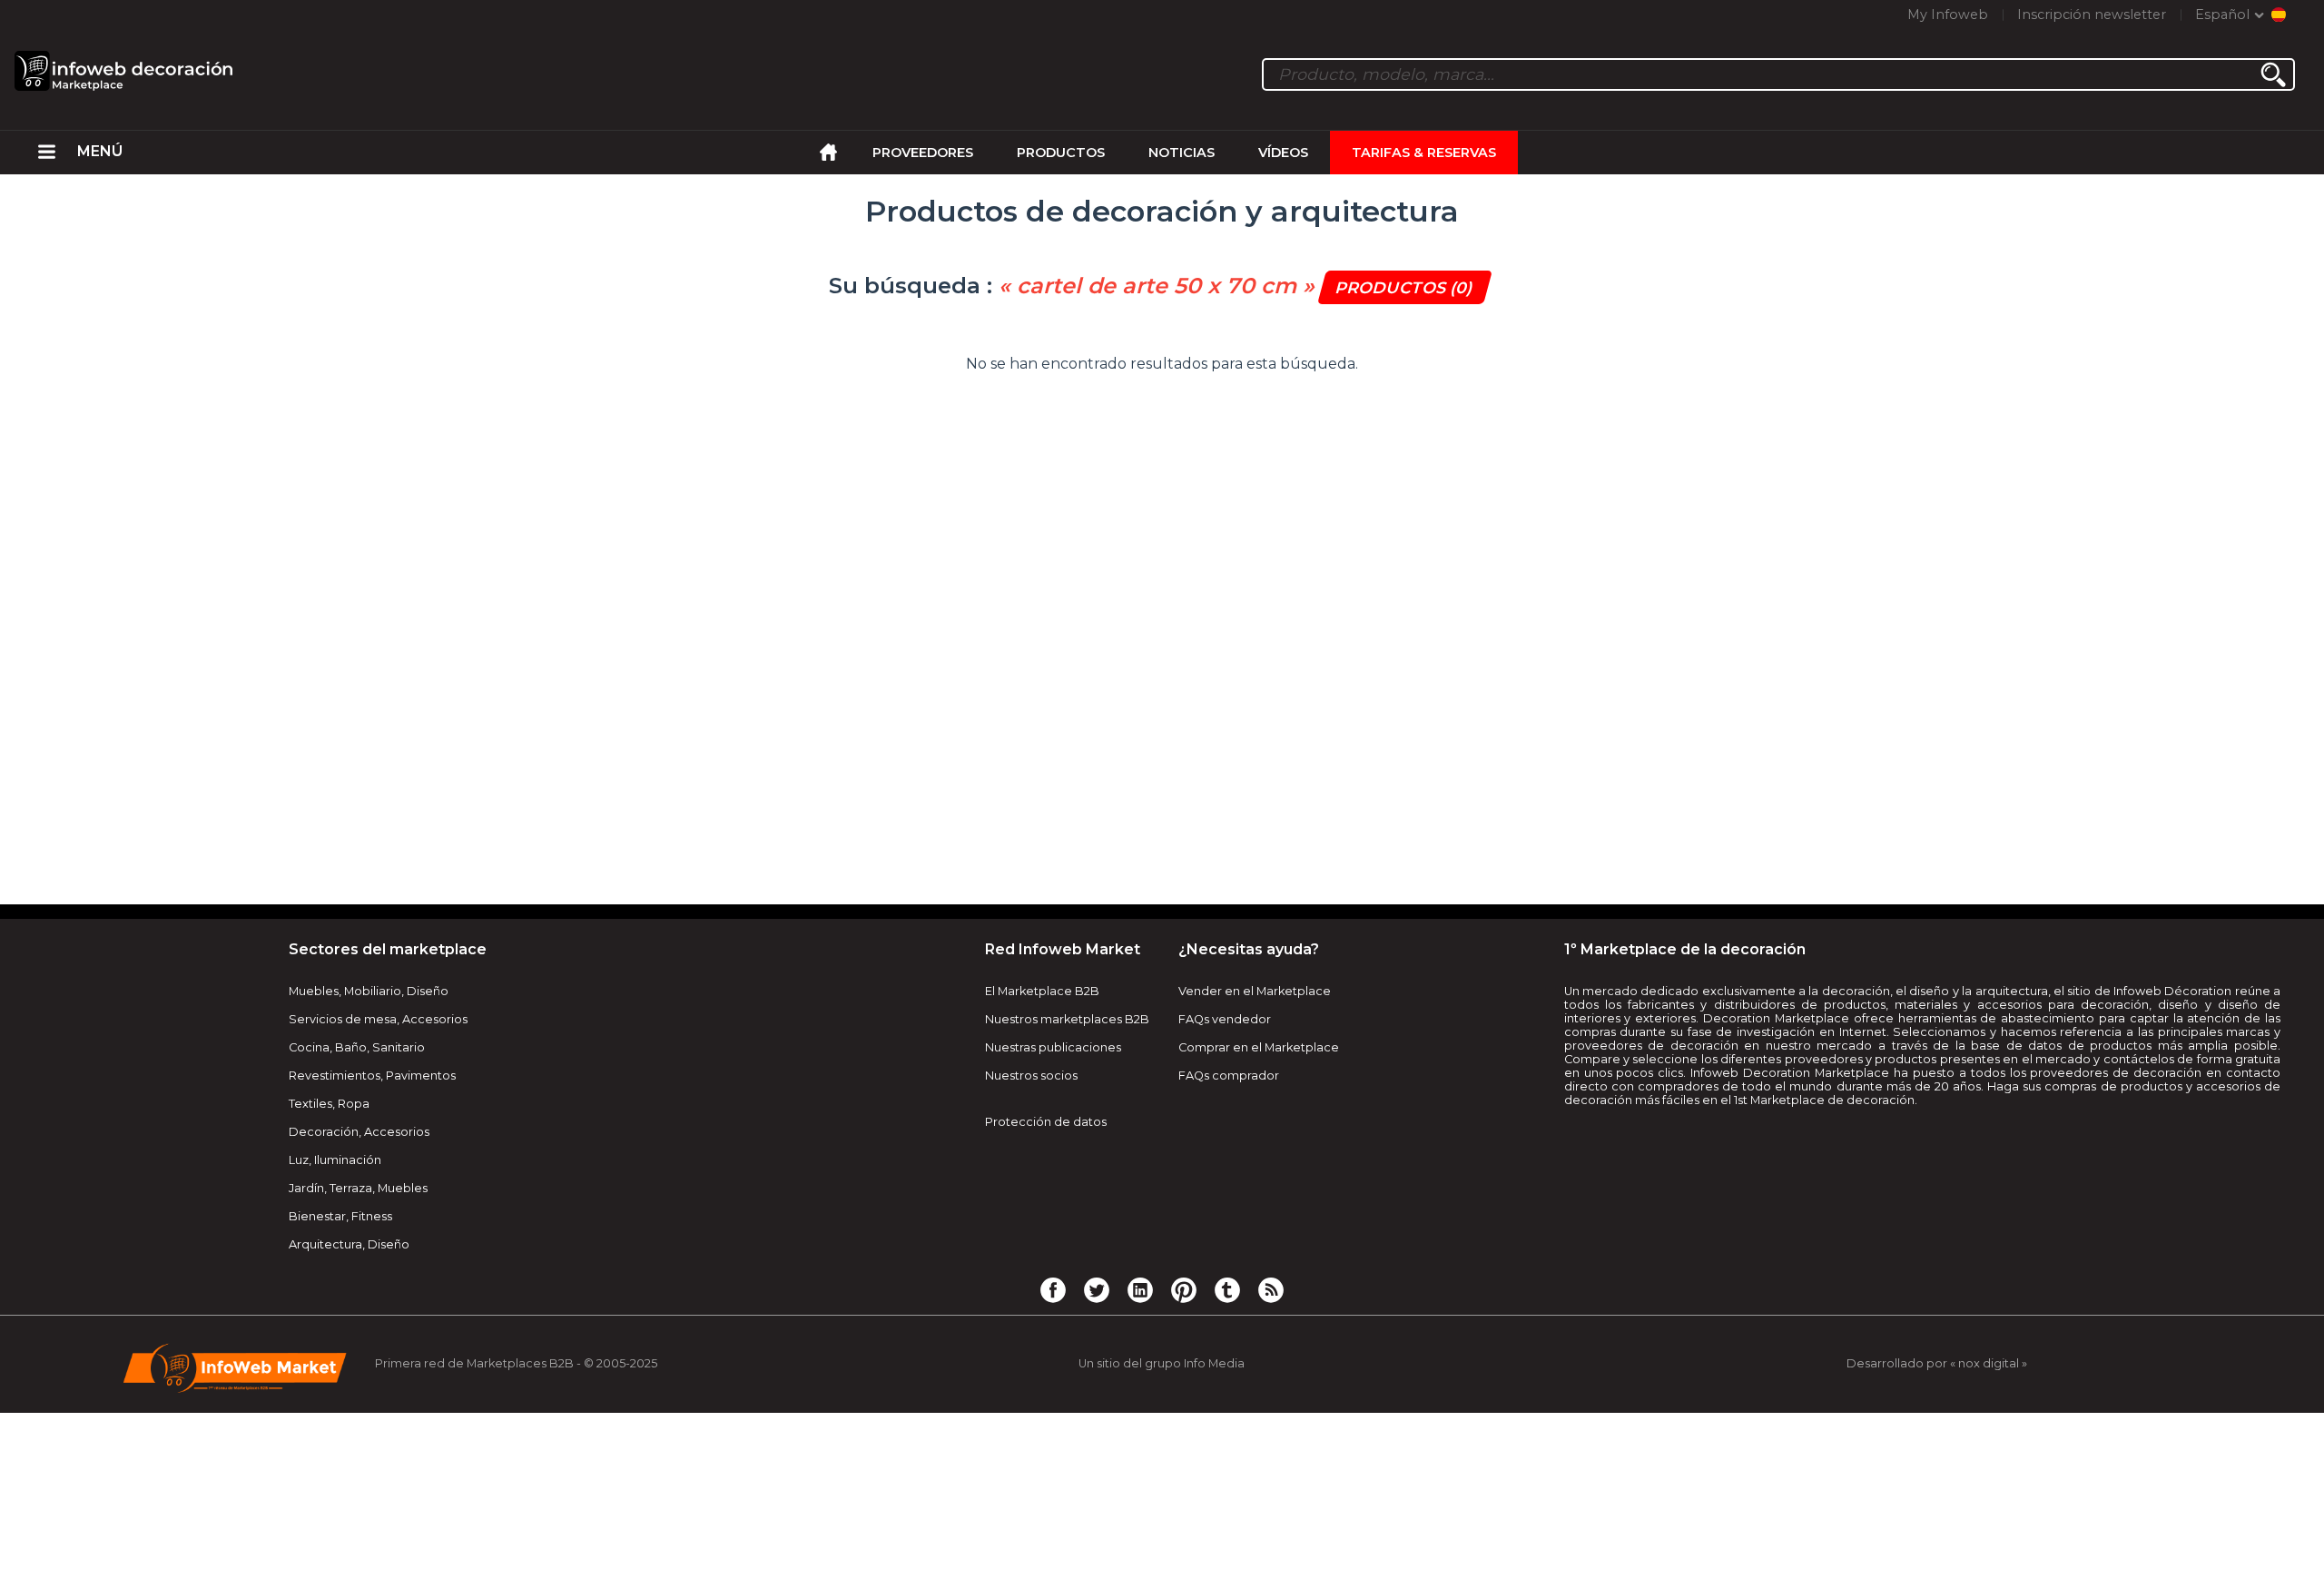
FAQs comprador (1229, 1076)
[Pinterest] (1184, 1289)
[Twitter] (1097, 1289)
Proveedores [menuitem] (923, 153)
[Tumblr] (1227, 1289)
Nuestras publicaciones (1053, 1047)
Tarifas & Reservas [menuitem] (1424, 153)
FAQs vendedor (1225, 1019)
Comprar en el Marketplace (1259, 1047)
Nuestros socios (1031, 1076)
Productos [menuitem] (1061, 153)
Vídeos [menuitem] (1283, 153)
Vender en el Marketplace (1255, 991)
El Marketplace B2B (1042, 991)
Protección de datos (1046, 1122)
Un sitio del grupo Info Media (1162, 1363)
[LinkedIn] (1140, 1289)
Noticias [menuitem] (1182, 153)
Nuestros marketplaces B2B (1067, 1019)
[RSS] (1271, 1289)
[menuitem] (47, 153)
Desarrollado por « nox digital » (1937, 1363)
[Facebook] (1053, 1289)
